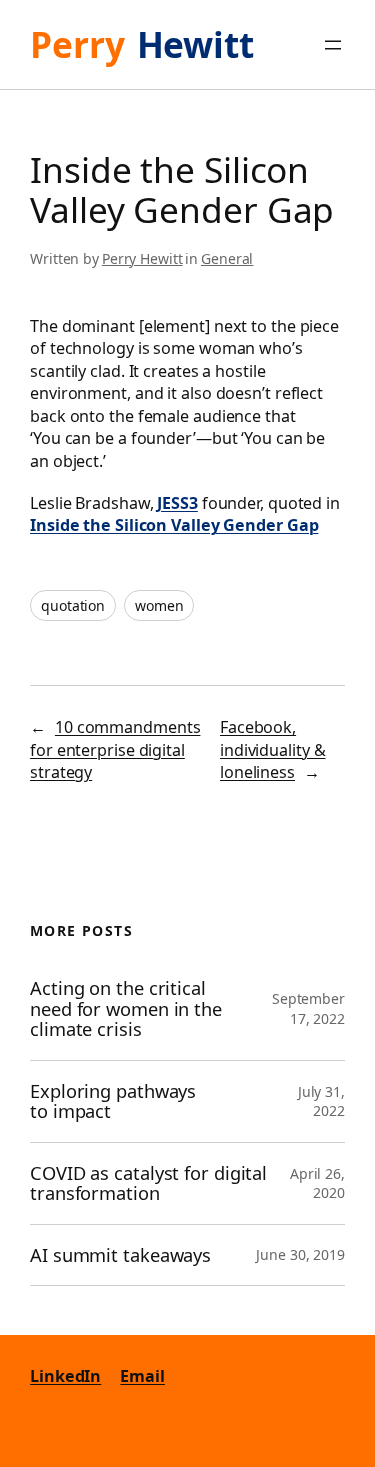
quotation (73, 605)
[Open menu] (333, 45)
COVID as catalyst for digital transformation (148, 1183)
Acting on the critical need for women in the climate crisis (126, 1009)
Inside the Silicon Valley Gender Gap (174, 525)
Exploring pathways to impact (113, 1101)
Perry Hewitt (142, 258)
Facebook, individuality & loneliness (273, 749)
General (227, 258)
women (159, 605)
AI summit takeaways (120, 1255)
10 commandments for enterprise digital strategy (115, 749)
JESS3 (177, 503)
